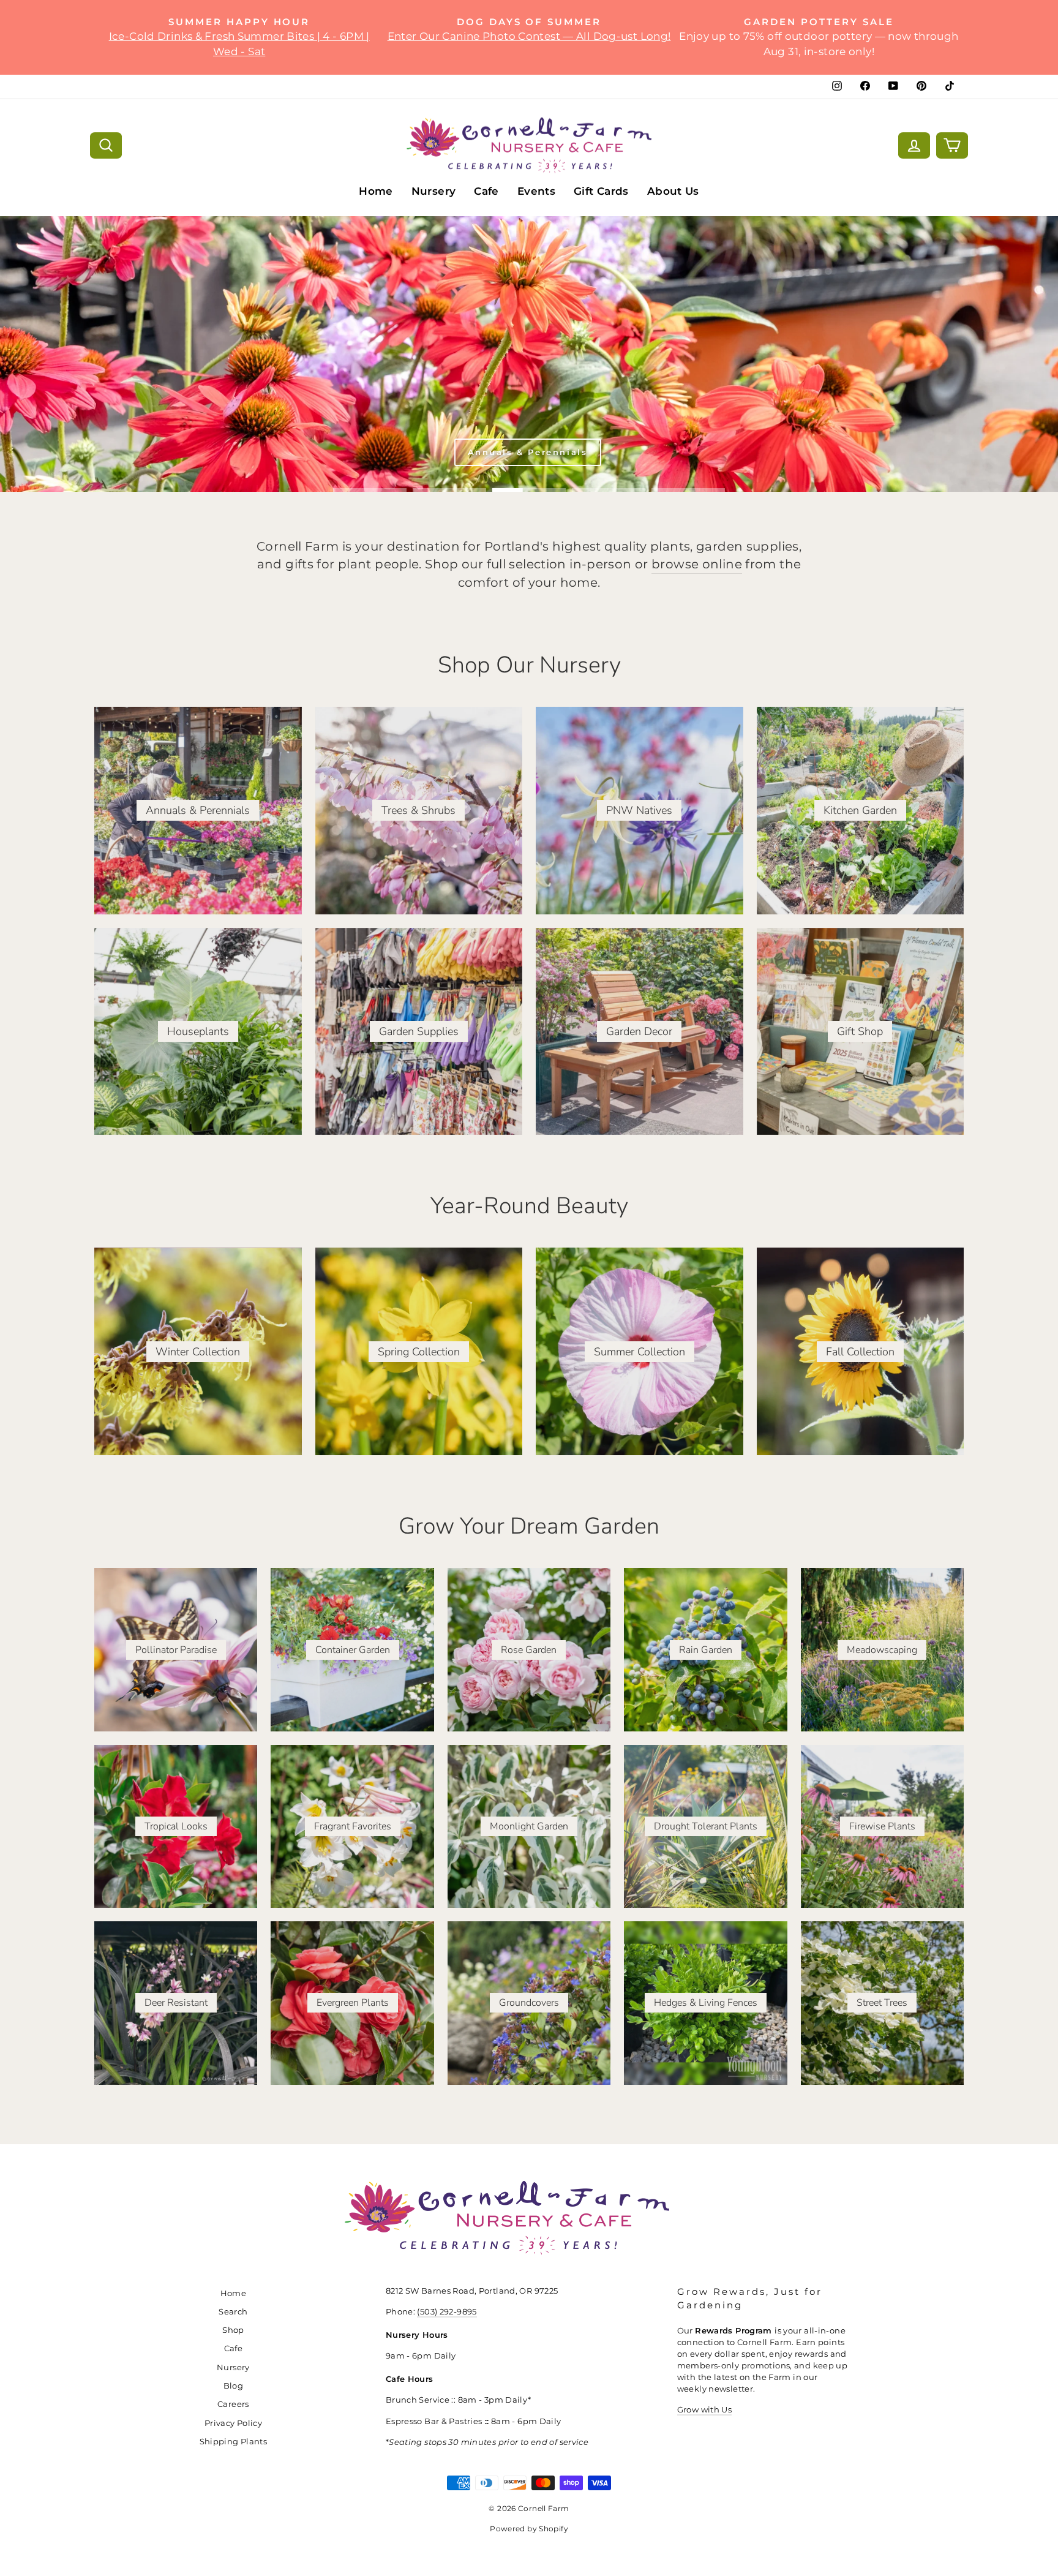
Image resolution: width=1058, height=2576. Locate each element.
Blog (234, 2386)
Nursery (434, 191)
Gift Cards (601, 191)
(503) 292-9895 (447, 2312)
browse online (697, 564)
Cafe (486, 191)
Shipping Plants (234, 2442)
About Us (673, 191)
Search (233, 2312)
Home (376, 191)
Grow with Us (705, 2410)
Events (536, 191)
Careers (233, 2404)
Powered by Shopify (529, 2529)
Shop (233, 2330)
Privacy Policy (233, 2423)
